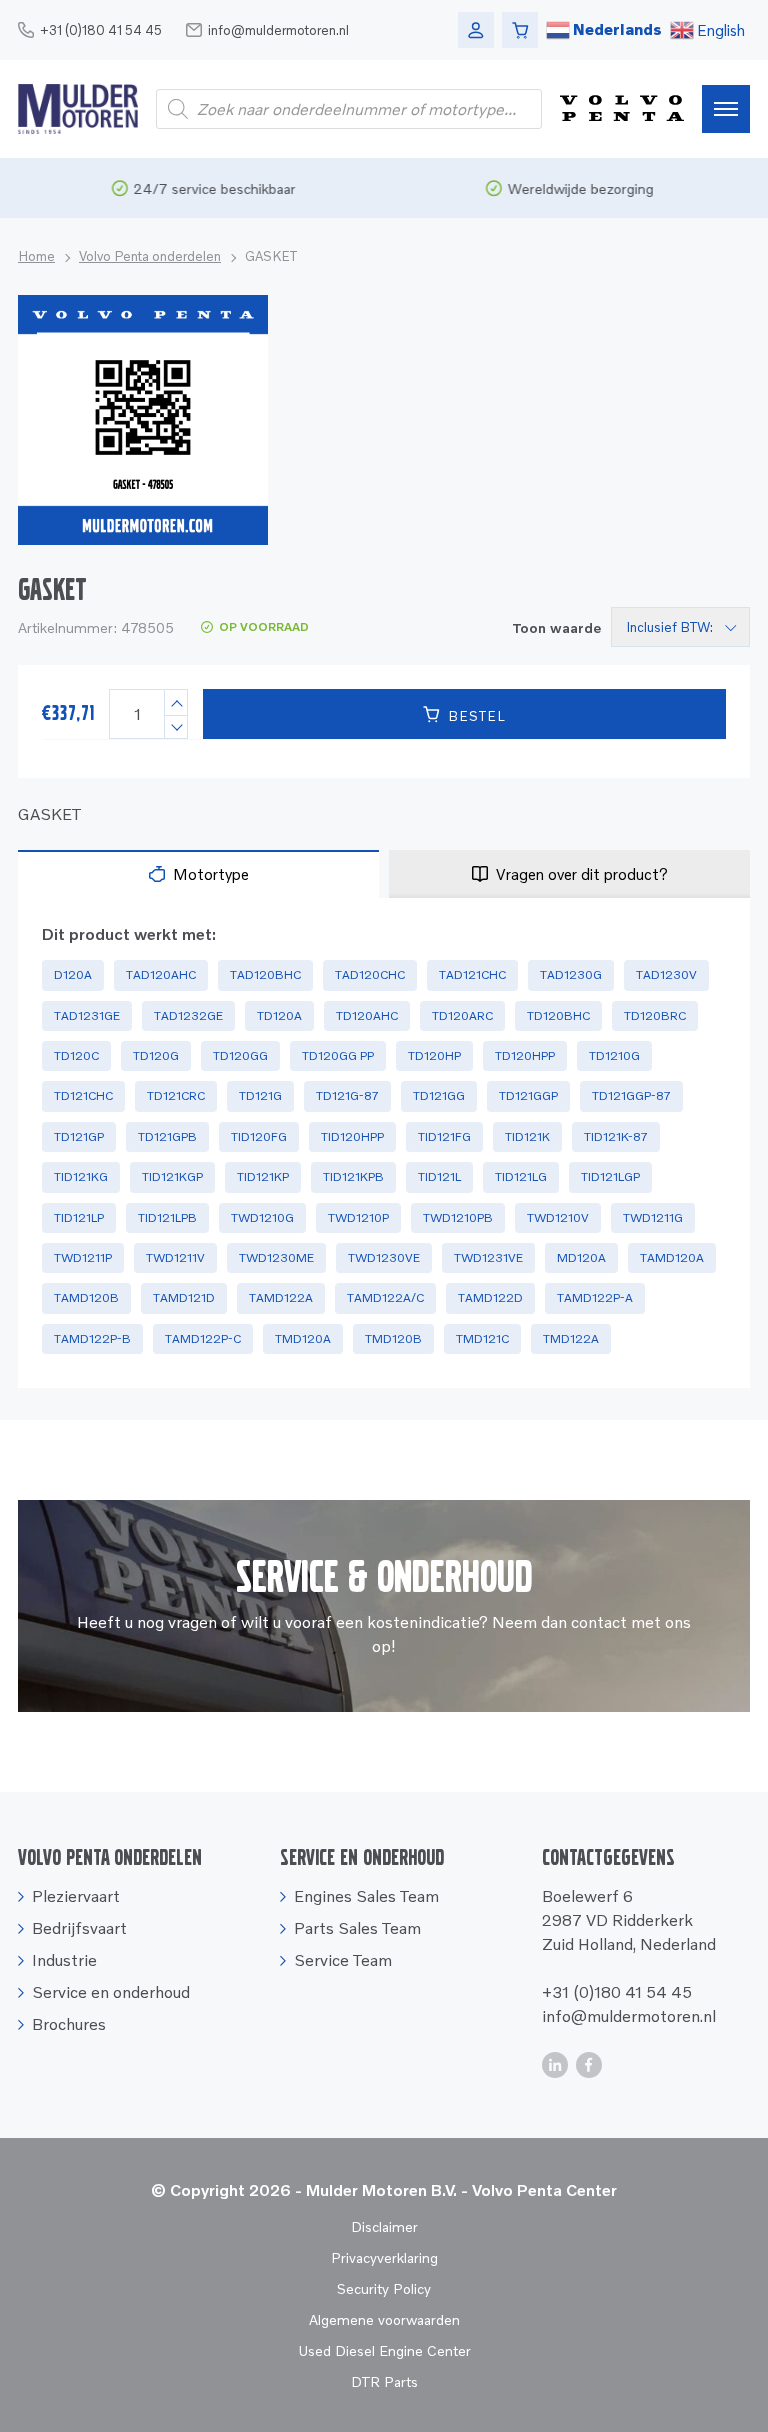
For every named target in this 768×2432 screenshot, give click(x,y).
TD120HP (434, 1055)
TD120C (76, 1055)
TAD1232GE (188, 1015)
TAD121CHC (472, 974)
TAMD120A (672, 1257)
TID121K (527, 1136)
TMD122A (571, 1338)
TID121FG (444, 1136)
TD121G (260, 1095)
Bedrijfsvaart (79, 1928)
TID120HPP (352, 1136)
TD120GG (240, 1055)
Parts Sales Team (357, 1928)
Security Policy (384, 2288)
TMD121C (482, 1338)
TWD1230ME (276, 1257)
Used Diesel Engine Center (384, 2350)
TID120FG (259, 1136)
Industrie (64, 1960)
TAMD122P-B (92, 1338)
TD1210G (614, 1055)
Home (36, 256)
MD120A (581, 1257)
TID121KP (263, 1176)
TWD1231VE (488, 1257)
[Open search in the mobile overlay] (349, 109)
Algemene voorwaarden (384, 2319)
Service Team (343, 1960)
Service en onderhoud (111, 1992)
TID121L (439, 1176)
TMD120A (303, 1338)
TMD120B (393, 1338)
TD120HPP (525, 1055)
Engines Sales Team (366, 1896)
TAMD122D (490, 1297)
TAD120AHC (161, 974)
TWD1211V (175, 1257)
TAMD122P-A (595, 1297)
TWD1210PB (458, 1217)
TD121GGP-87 (631, 1095)
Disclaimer (384, 2226)
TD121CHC (83, 1095)
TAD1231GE (87, 1015)
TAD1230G (571, 974)
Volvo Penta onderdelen (150, 256)
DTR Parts (384, 2381)
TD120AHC (367, 1015)
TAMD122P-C (203, 1338)
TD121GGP (528, 1095)
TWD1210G (262, 1217)
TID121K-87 (616, 1136)
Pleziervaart (76, 1896)
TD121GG (439, 1095)
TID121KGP (172, 1176)
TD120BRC (655, 1015)
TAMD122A (281, 1297)
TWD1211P (83, 1257)
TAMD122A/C (385, 1297)
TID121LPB (167, 1217)
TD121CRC (176, 1095)
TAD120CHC (370, 974)
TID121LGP (610, 1176)
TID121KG (81, 1176)
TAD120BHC (265, 974)
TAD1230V (666, 974)
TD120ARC (462, 1015)
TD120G (156, 1055)
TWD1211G (653, 1217)
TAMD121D (184, 1297)
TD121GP (79, 1136)
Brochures (69, 2024)
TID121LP (79, 1217)
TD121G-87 (347, 1095)
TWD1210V (558, 1217)
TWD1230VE (384, 1257)
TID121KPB (353, 1176)
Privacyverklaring (384, 2257)
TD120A (279, 1015)
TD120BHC (558, 1015)
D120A (73, 974)
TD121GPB (167, 1136)
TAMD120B (86, 1297)
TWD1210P (358, 1217)
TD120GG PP (338, 1055)
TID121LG (521, 1176)
